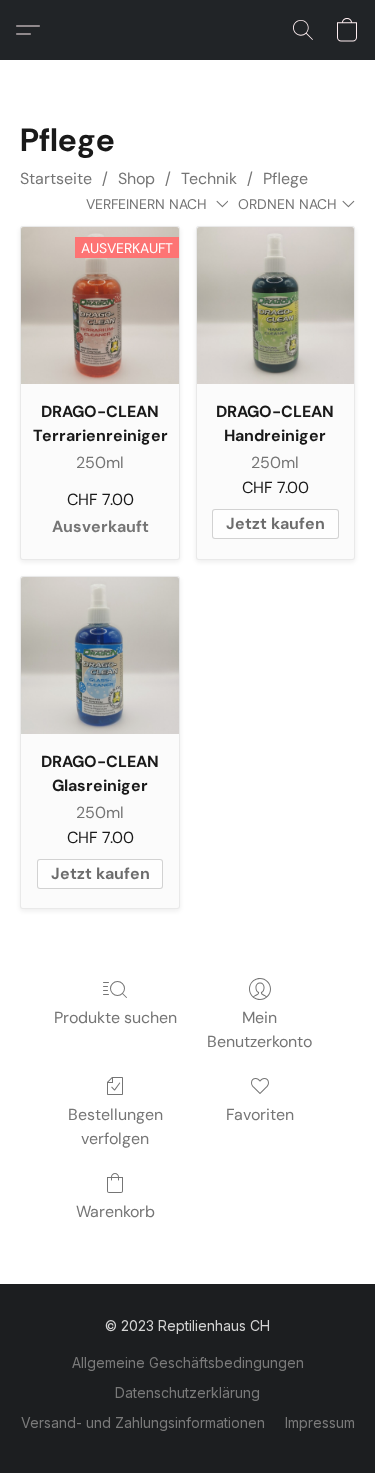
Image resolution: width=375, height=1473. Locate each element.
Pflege (285, 178)
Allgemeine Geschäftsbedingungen (188, 1362)
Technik (209, 178)
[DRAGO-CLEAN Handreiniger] (275, 305)
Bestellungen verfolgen (115, 1126)
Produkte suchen (115, 1017)
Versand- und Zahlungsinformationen (143, 1422)
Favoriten (260, 1114)
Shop (136, 178)
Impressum (320, 1422)
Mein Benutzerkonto (259, 1029)
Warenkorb (115, 1211)
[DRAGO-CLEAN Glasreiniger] (99, 655)
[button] (33, 30)
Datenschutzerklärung (187, 1392)
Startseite (56, 178)
